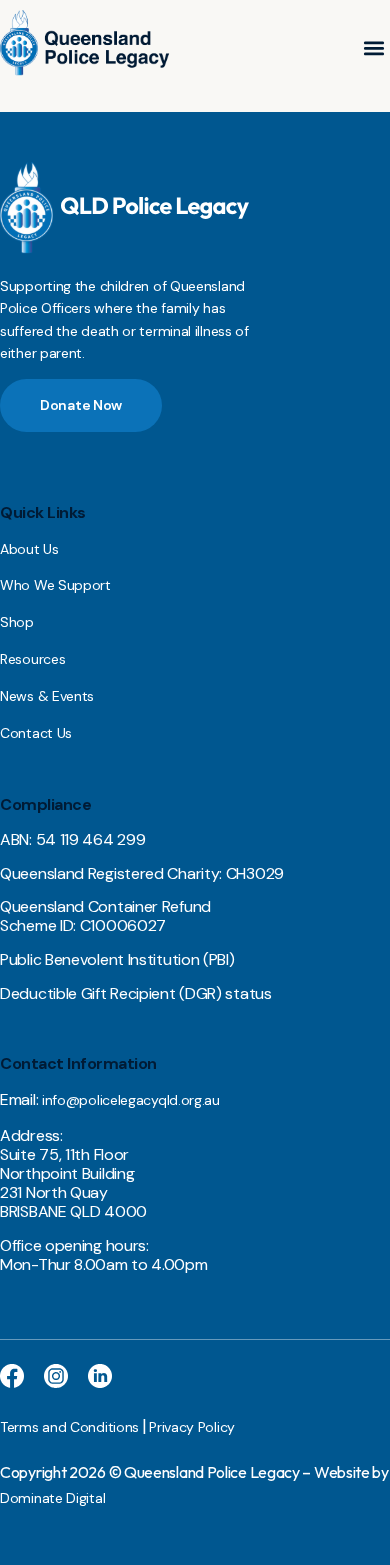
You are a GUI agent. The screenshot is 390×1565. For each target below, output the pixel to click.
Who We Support (55, 585)
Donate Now (81, 405)
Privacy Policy (192, 1427)
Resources (32, 659)
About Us (29, 549)
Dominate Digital (52, 1498)
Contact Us (36, 733)
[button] (373, 48)
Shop (17, 622)
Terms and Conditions (69, 1427)
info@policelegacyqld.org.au (131, 1100)
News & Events (47, 696)
